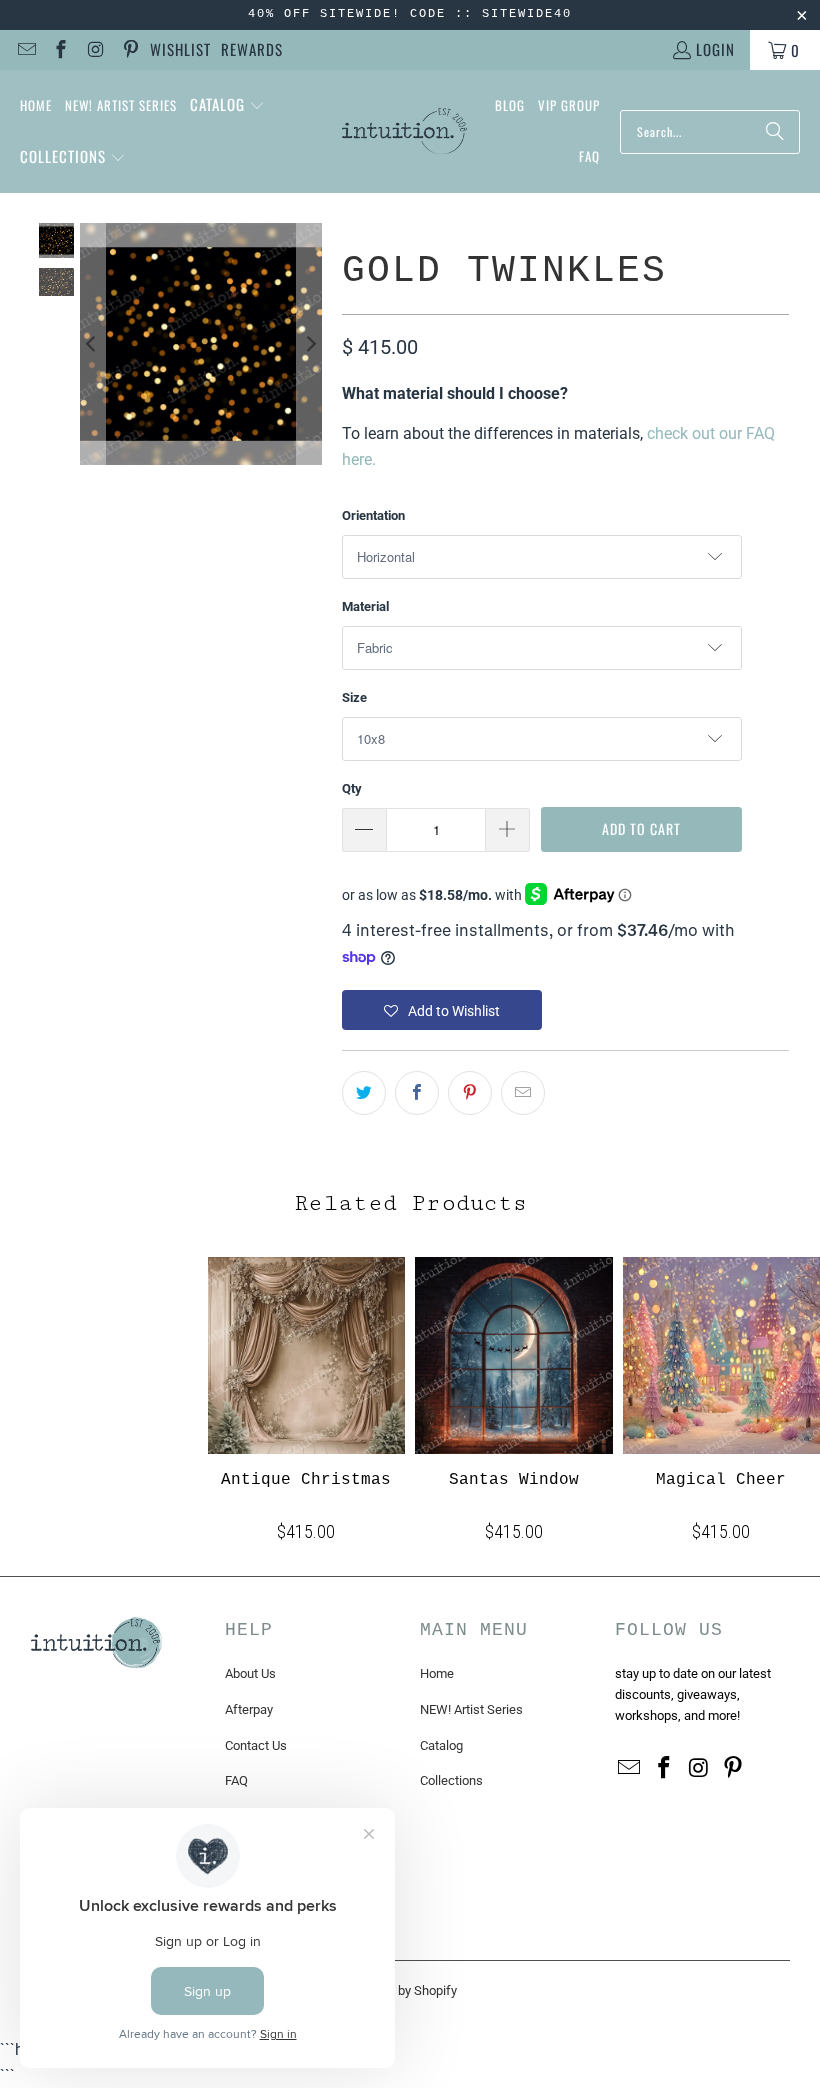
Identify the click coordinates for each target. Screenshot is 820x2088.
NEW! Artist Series (471, 1709)
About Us (250, 1673)
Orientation (373, 515)
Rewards (252, 49)
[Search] (775, 132)
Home (437, 1673)
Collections (451, 1780)
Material (365, 606)
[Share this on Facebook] (417, 1093)
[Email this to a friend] (523, 1093)
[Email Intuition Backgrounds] (25, 50)
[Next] (309, 344)
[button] (227, 106)
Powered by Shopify (401, 1990)
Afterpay (249, 1709)
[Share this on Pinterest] (470, 1093)
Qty (352, 788)
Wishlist (180, 49)
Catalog (441, 1745)
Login (715, 49)
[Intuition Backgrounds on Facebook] (60, 50)
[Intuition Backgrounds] (404, 132)
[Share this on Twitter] (364, 1093)
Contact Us (256, 1745)
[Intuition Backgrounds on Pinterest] (129, 50)
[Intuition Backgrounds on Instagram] (94, 50)
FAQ (236, 1780)
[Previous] (92, 344)
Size (354, 697)
